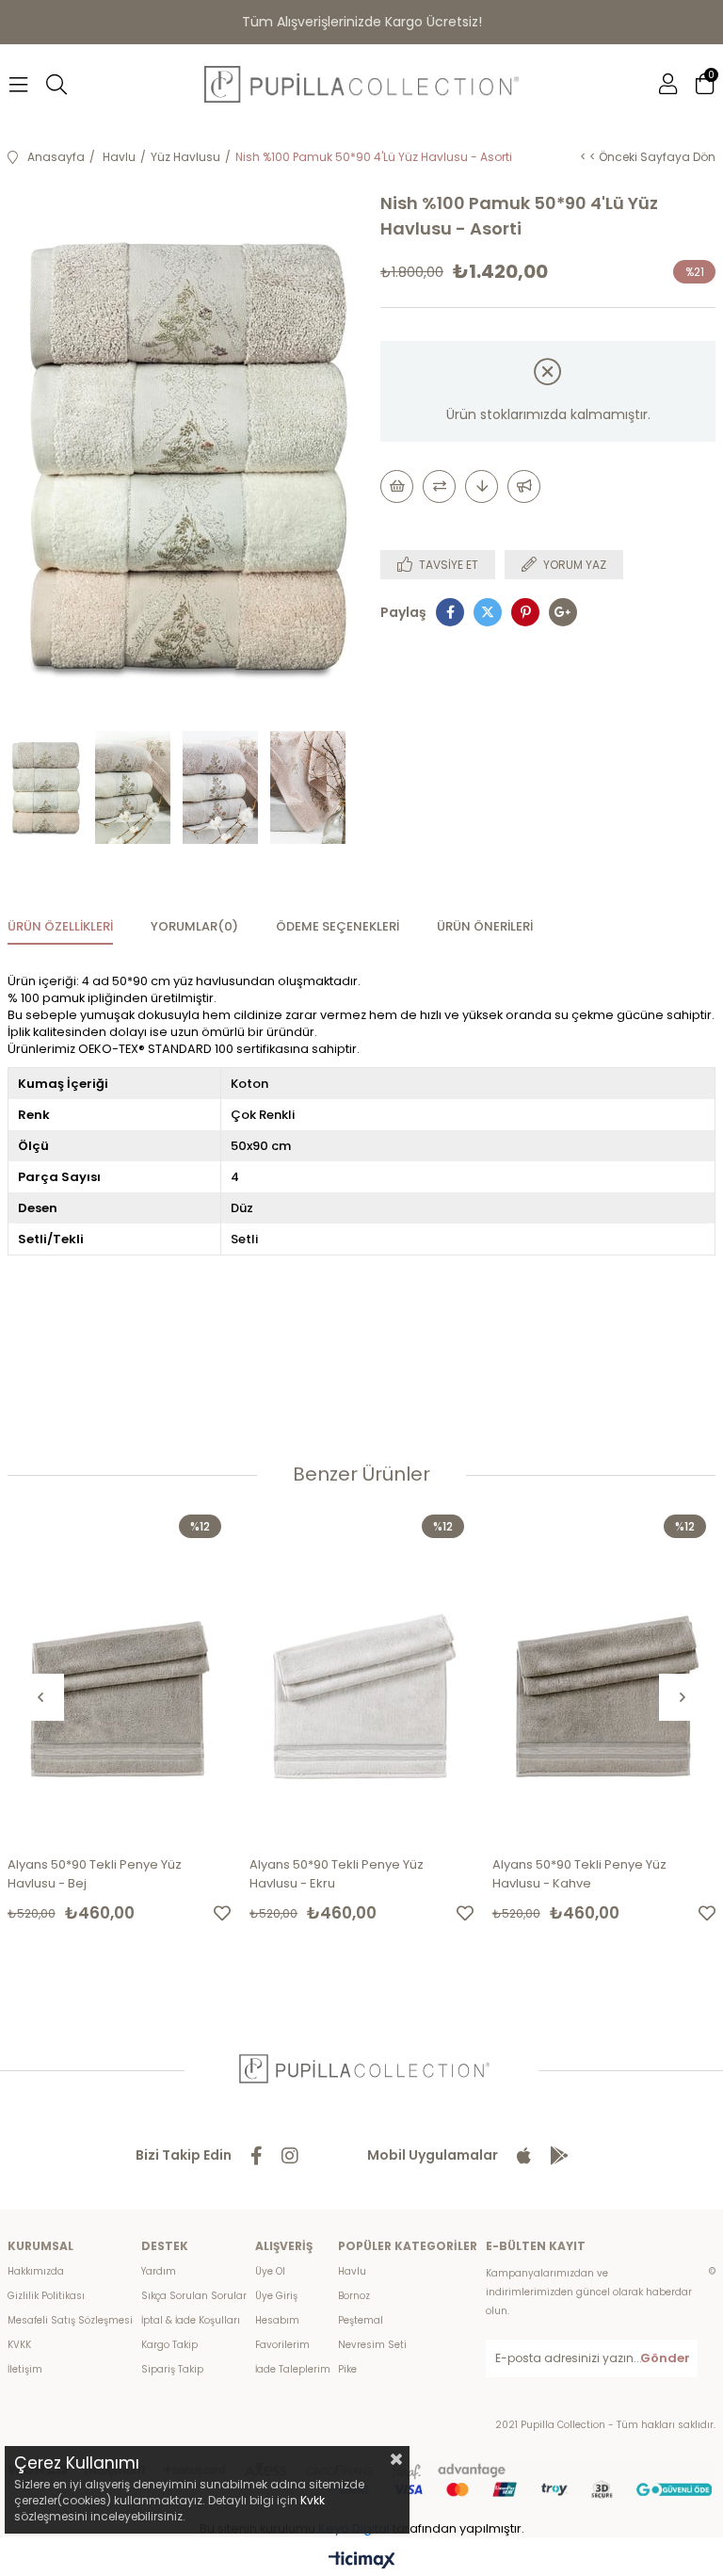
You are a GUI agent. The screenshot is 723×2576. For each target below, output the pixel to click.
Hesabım (277, 2320)
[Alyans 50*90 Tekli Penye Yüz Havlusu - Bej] (120, 1673)
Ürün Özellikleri (60, 926)
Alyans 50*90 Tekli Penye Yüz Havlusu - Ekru (337, 1874)
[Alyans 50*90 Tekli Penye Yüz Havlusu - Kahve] (604, 1673)
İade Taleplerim (293, 2369)
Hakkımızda (36, 2271)
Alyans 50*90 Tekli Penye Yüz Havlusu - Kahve (579, 1874)
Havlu (352, 2271)
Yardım (159, 2271)
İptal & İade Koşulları (191, 2320)
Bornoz (354, 2296)
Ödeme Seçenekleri (337, 926)
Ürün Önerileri (485, 926)
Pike (347, 2369)
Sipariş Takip (172, 2369)
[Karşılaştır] (439, 486)
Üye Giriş (276, 2296)
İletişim (25, 2369)
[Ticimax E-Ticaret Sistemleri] (362, 2561)
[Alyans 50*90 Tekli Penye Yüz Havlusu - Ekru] (361, 1673)
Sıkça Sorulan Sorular (194, 2296)
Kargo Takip (169, 2345)
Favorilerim (282, 2345)
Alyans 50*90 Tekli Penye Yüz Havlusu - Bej (95, 1874)
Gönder (665, 2358)
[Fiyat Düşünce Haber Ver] (482, 486)
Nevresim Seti (372, 2345)
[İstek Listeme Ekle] (397, 486)
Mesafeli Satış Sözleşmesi (70, 2320)
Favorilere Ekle (222, 1913)
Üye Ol (270, 2271)
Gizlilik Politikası (46, 2296)
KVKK (19, 2345)
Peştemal (361, 2320)
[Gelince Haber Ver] (524, 486)
